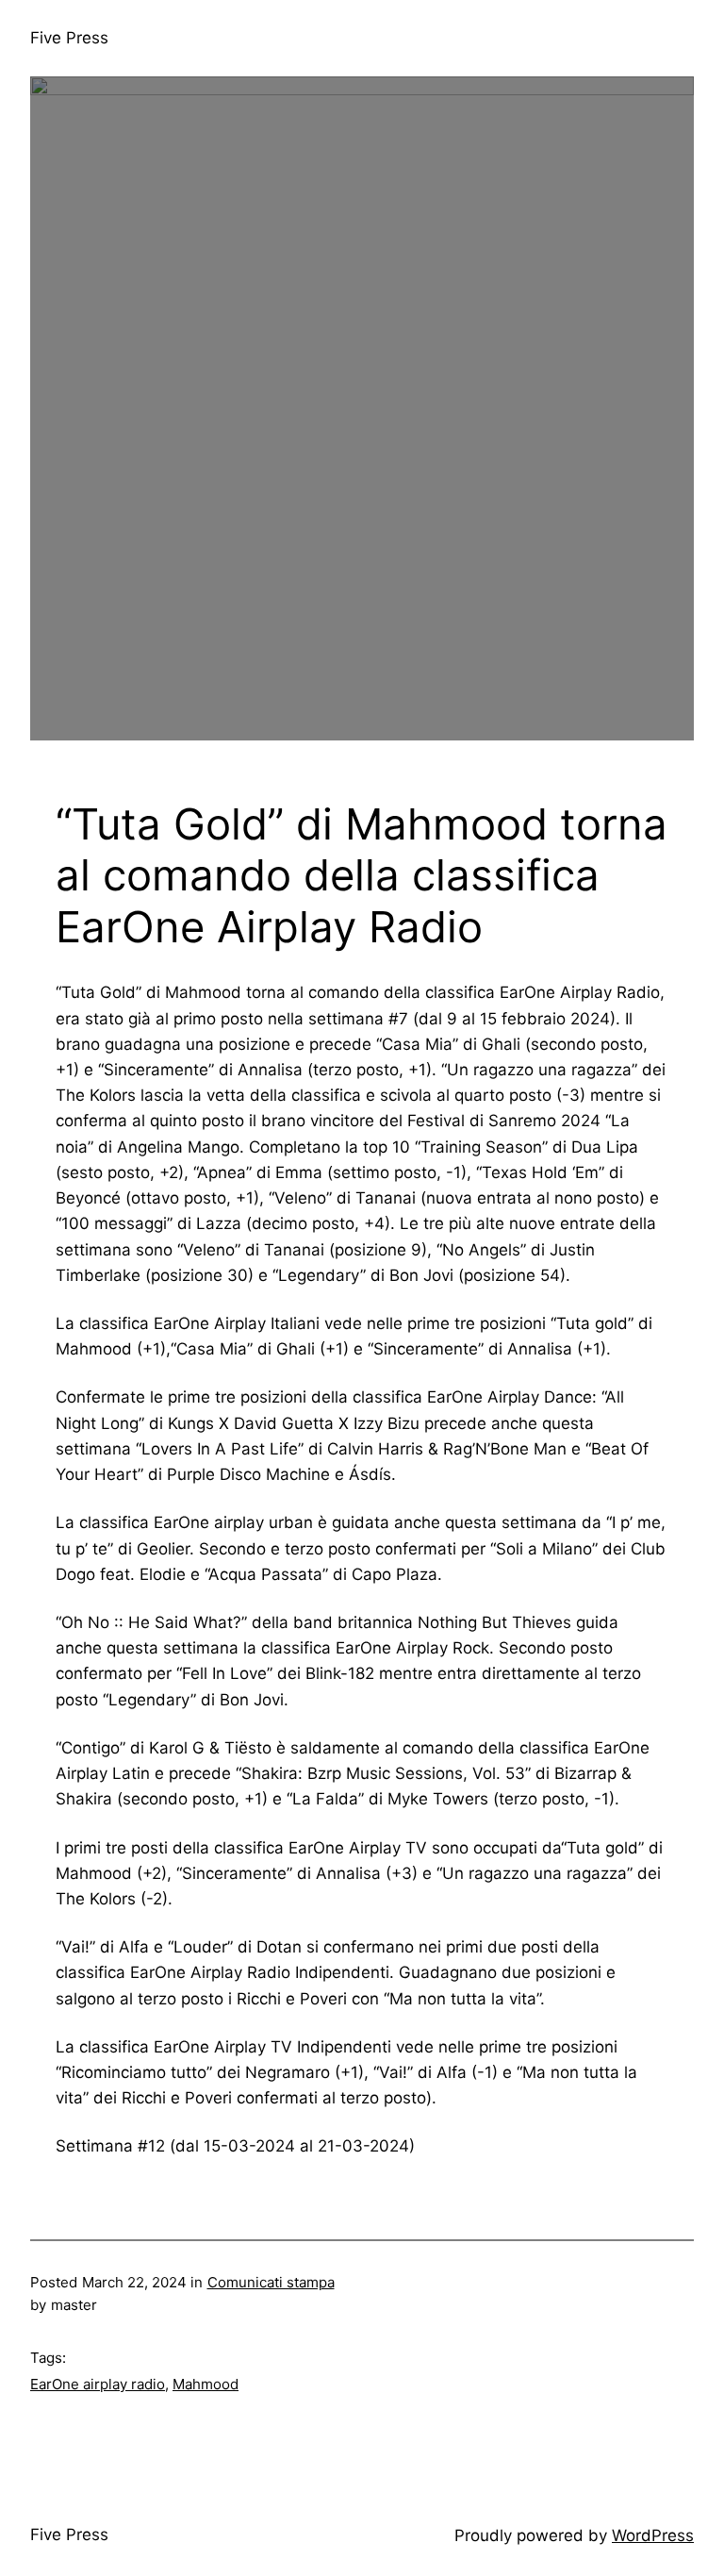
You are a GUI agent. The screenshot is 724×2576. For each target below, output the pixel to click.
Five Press (69, 38)
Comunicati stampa (271, 2282)
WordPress (653, 2535)
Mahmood (206, 2384)
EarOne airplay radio (98, 2384)
